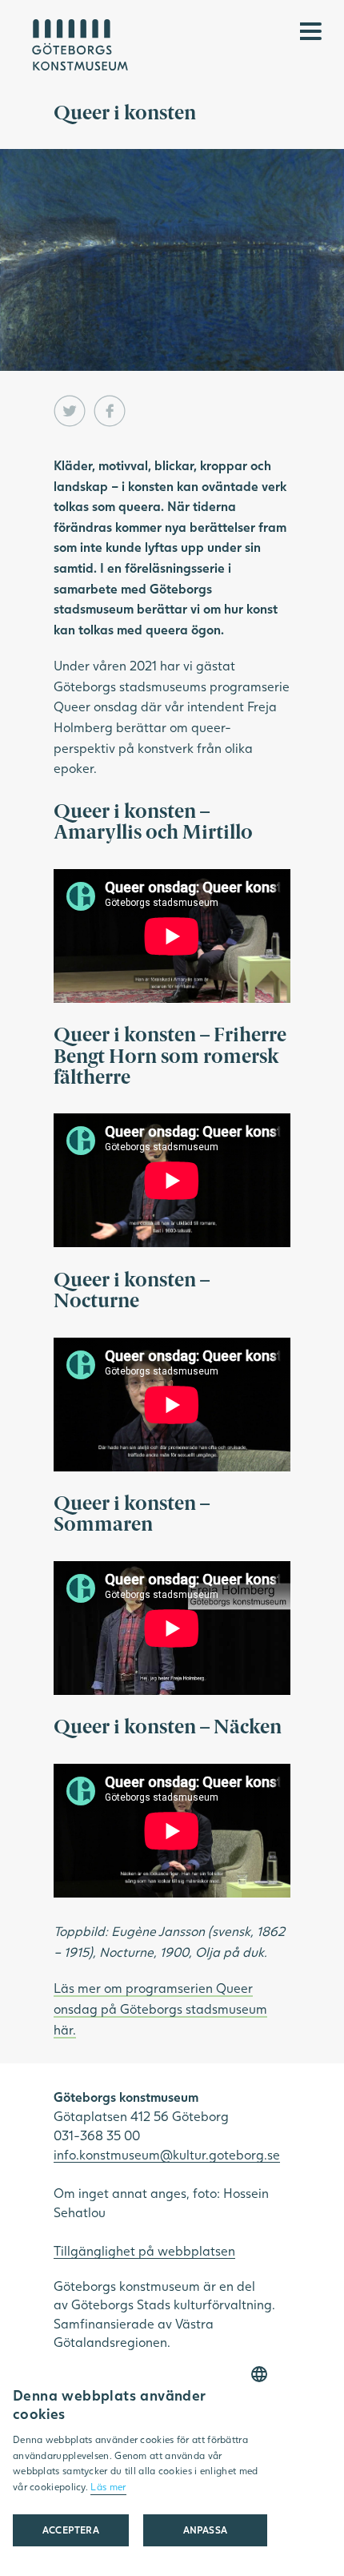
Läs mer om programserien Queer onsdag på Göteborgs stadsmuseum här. (160, 2008)
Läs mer (108, 2487)
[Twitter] (70, 411)
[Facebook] (110, 411)
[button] (205, 2530)
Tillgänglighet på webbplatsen (144, 2250)
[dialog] (140, 2465)
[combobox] (259, 2374)
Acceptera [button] (71, 2530)
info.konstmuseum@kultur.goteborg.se (167, 2154)
